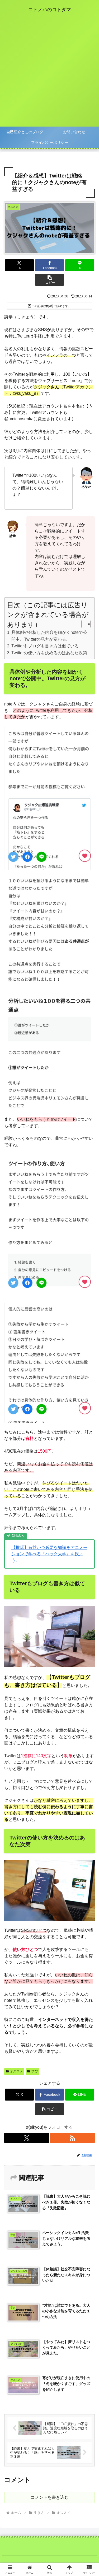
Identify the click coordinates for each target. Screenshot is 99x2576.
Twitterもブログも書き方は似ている (45, 646)
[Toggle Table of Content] (83, 624)
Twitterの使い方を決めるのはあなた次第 (49, 653)
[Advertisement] (49, 74)
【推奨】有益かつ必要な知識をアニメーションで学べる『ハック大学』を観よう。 (49, 1554)
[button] (49, 280)
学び (35, 2071)
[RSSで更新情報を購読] (72, 2138)
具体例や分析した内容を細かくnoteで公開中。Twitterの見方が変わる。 (49, 636)
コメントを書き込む (50, 2497)
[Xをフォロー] (27, 2138)
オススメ (16, 2071)
